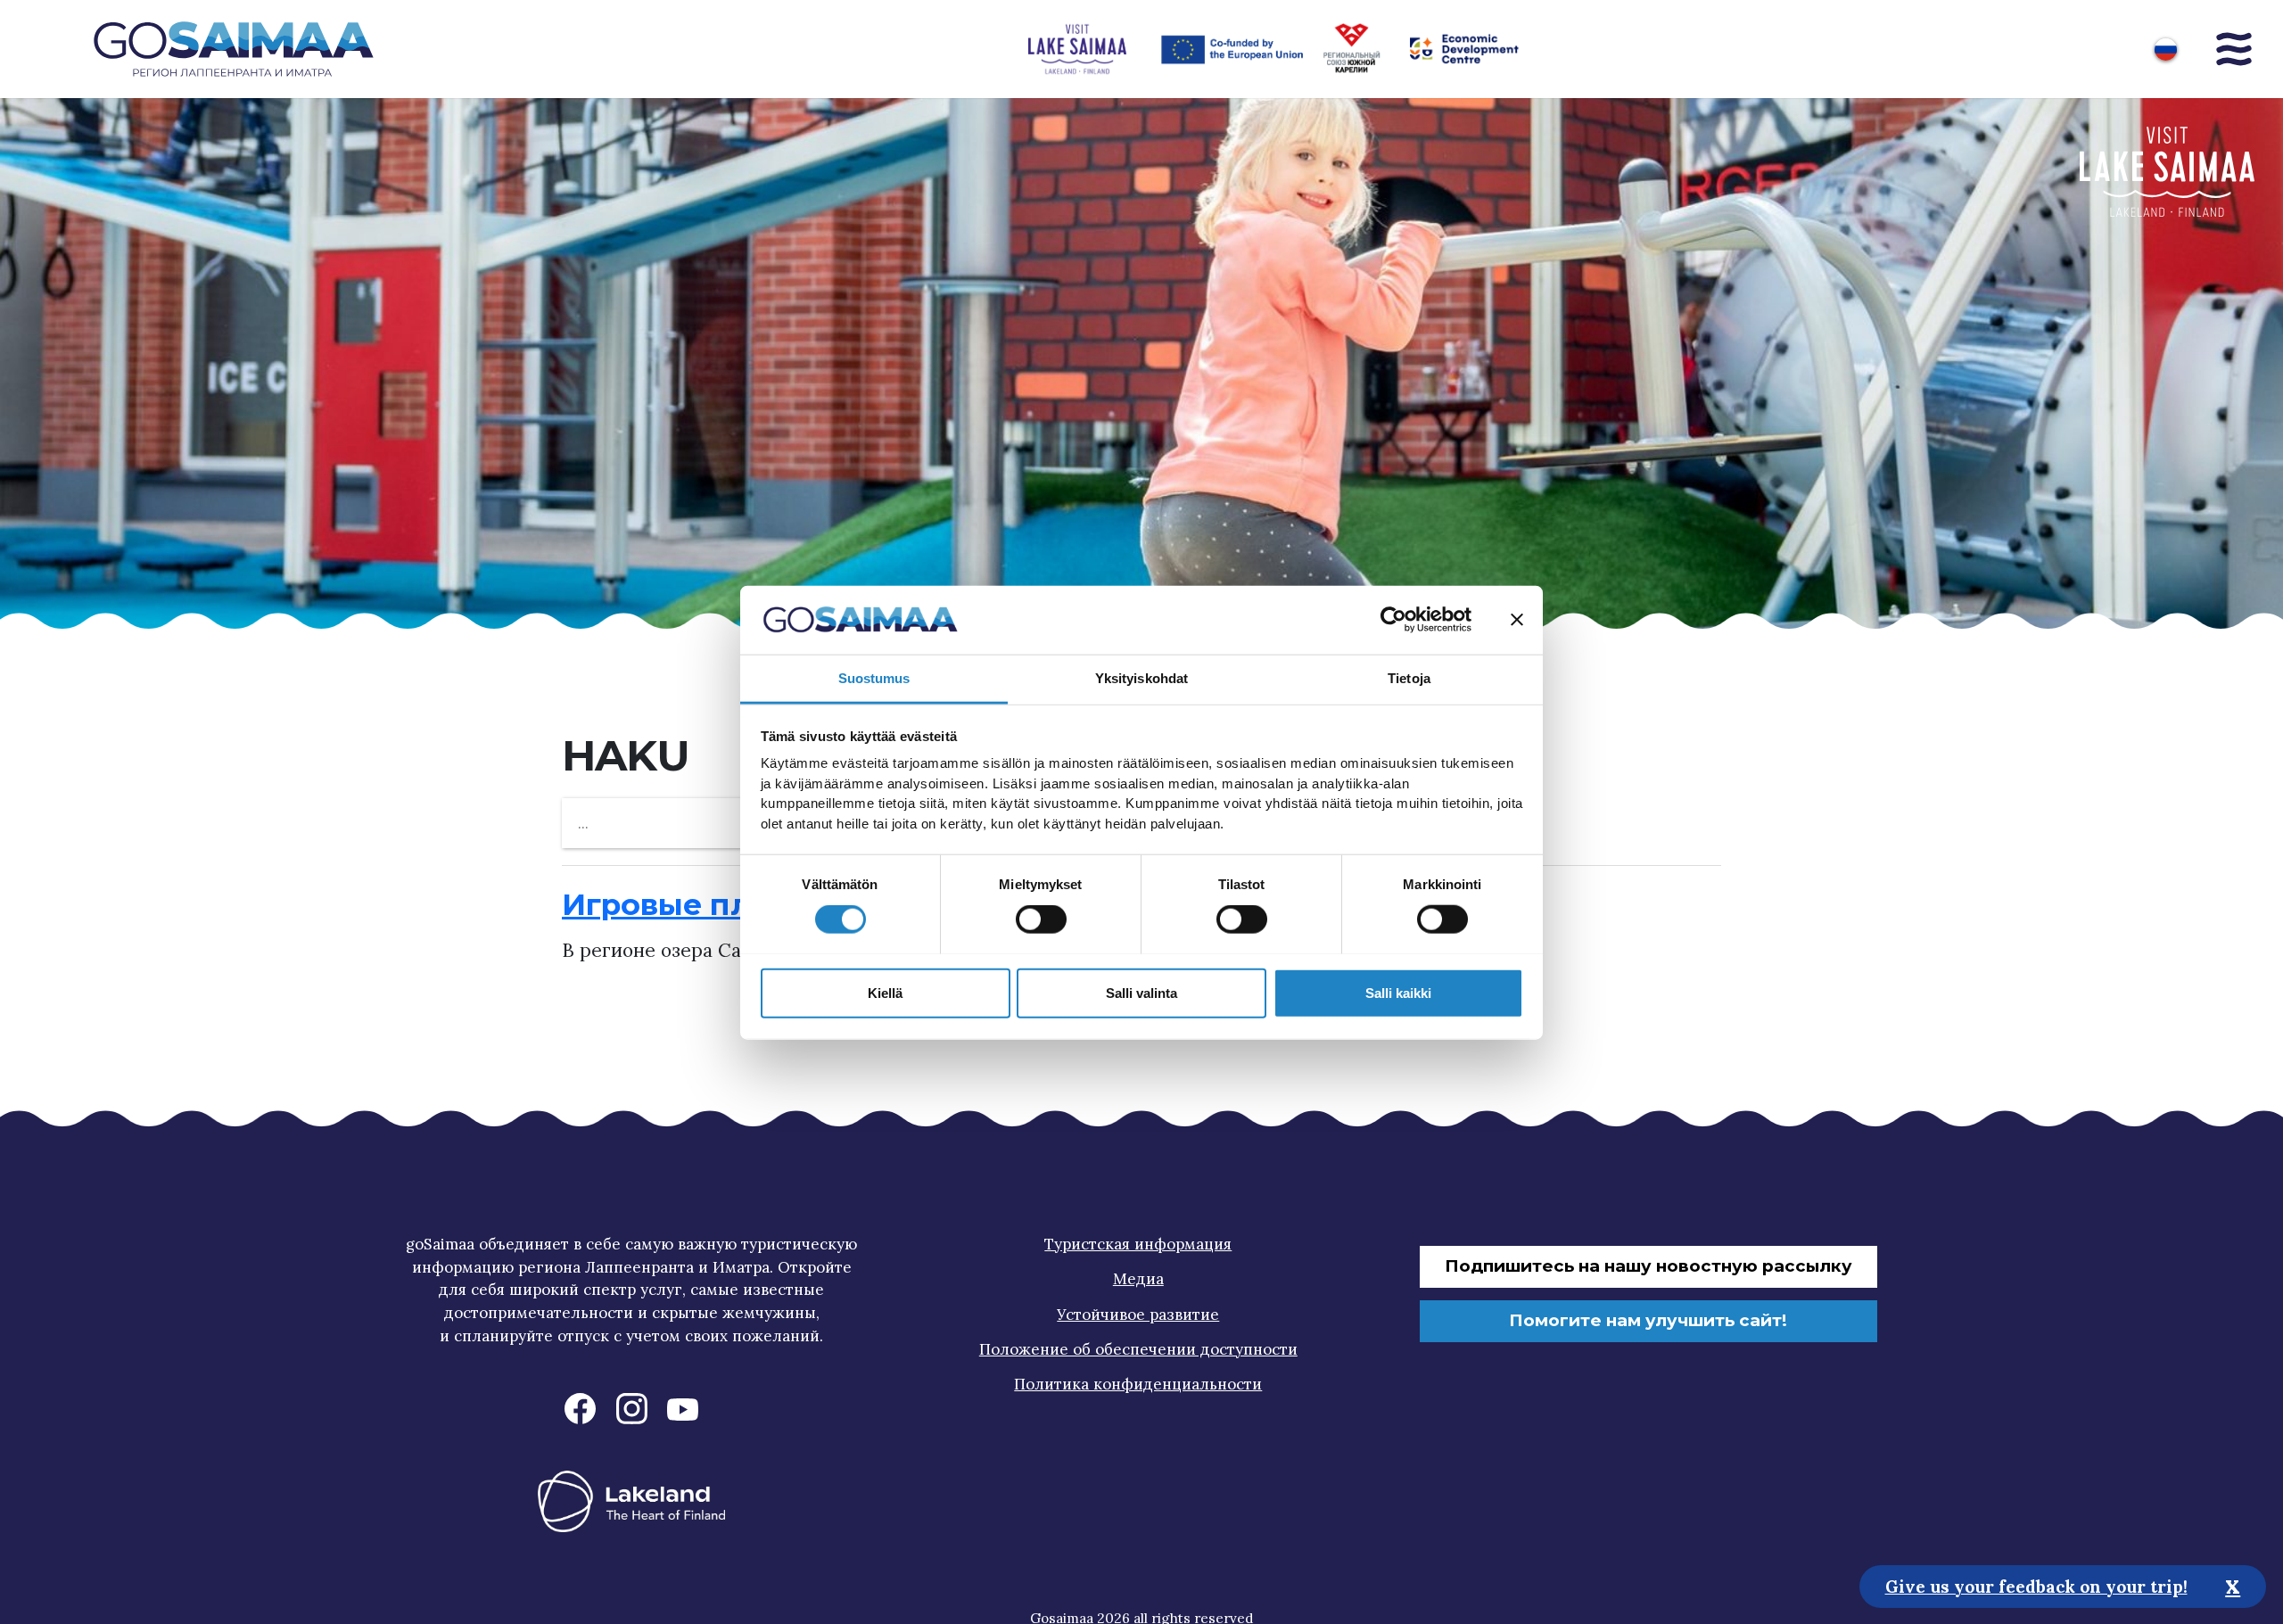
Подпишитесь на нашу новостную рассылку (1648, 1266)
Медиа (1138, 1279)
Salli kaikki (1398, 992)
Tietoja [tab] (1409, 677)
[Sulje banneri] (1517, 620)
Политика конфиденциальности (1138, 1384)
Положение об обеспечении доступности (1138, 1349)
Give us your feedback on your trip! (2036, 1586)
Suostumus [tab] (874, 677)
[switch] (1041, 919)
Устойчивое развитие (1138, 1315)
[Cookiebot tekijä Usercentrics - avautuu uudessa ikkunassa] (1393, 620)
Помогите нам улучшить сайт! (1648, 1320)
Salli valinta (1141, 992)
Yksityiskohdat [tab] (1141, 677)
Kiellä (885, 992)
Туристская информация (1138, 1244)
